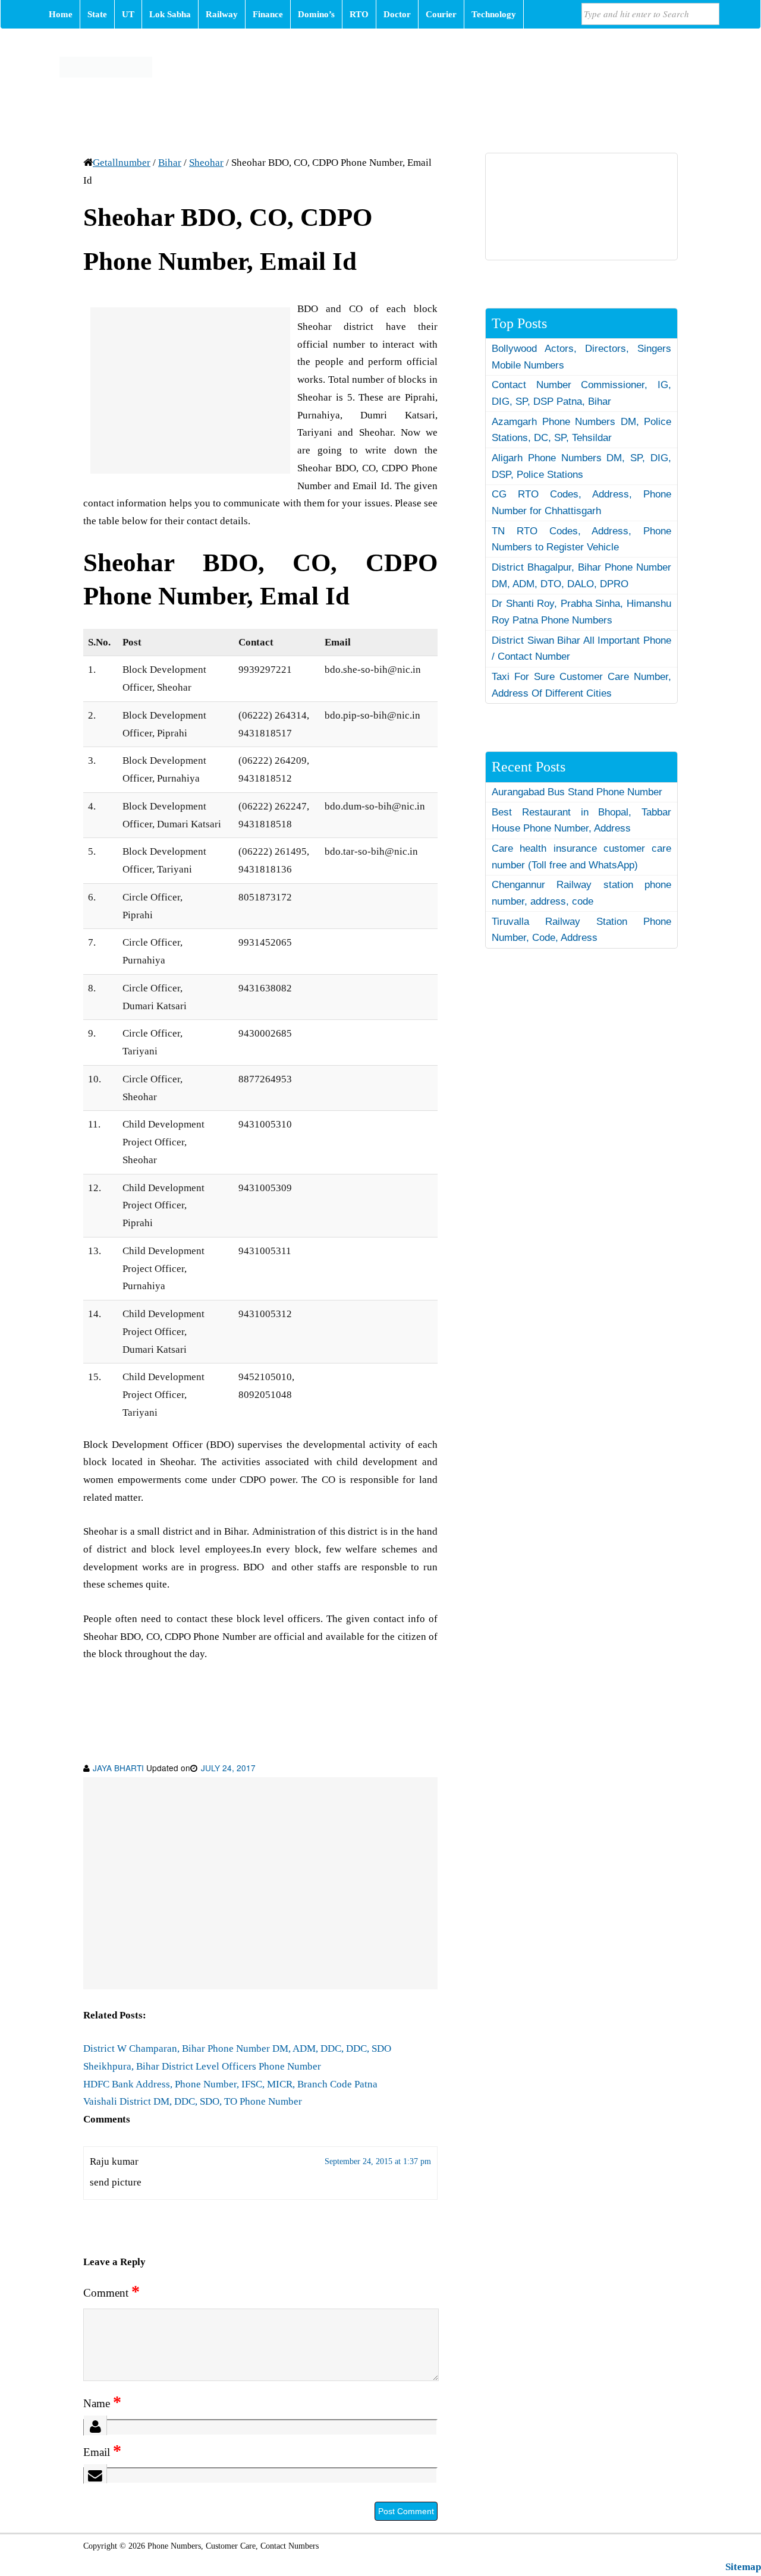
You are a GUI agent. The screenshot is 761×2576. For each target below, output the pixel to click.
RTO (359, 14)
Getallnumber (122, 163)
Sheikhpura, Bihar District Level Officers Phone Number (202, 2066)
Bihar (170, 163)
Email (102, 2452)
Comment (111, 2293)
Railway (222, 14)
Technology (494, 14)
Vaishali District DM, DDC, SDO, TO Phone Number (193, 2101)
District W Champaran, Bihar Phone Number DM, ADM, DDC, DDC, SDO (237, 2048)
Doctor (397, 14)
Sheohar (206, 163)
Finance (268, 14)
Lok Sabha (170, 14)
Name (102, 2403)
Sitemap (743, 2567)
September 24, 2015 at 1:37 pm (378, 2161)
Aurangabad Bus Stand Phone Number (577, 792)
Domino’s (316, 14)
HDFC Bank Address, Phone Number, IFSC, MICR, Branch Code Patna (230, 2084)
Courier (441, 14)
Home (61, 14)
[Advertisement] (190, 391)
